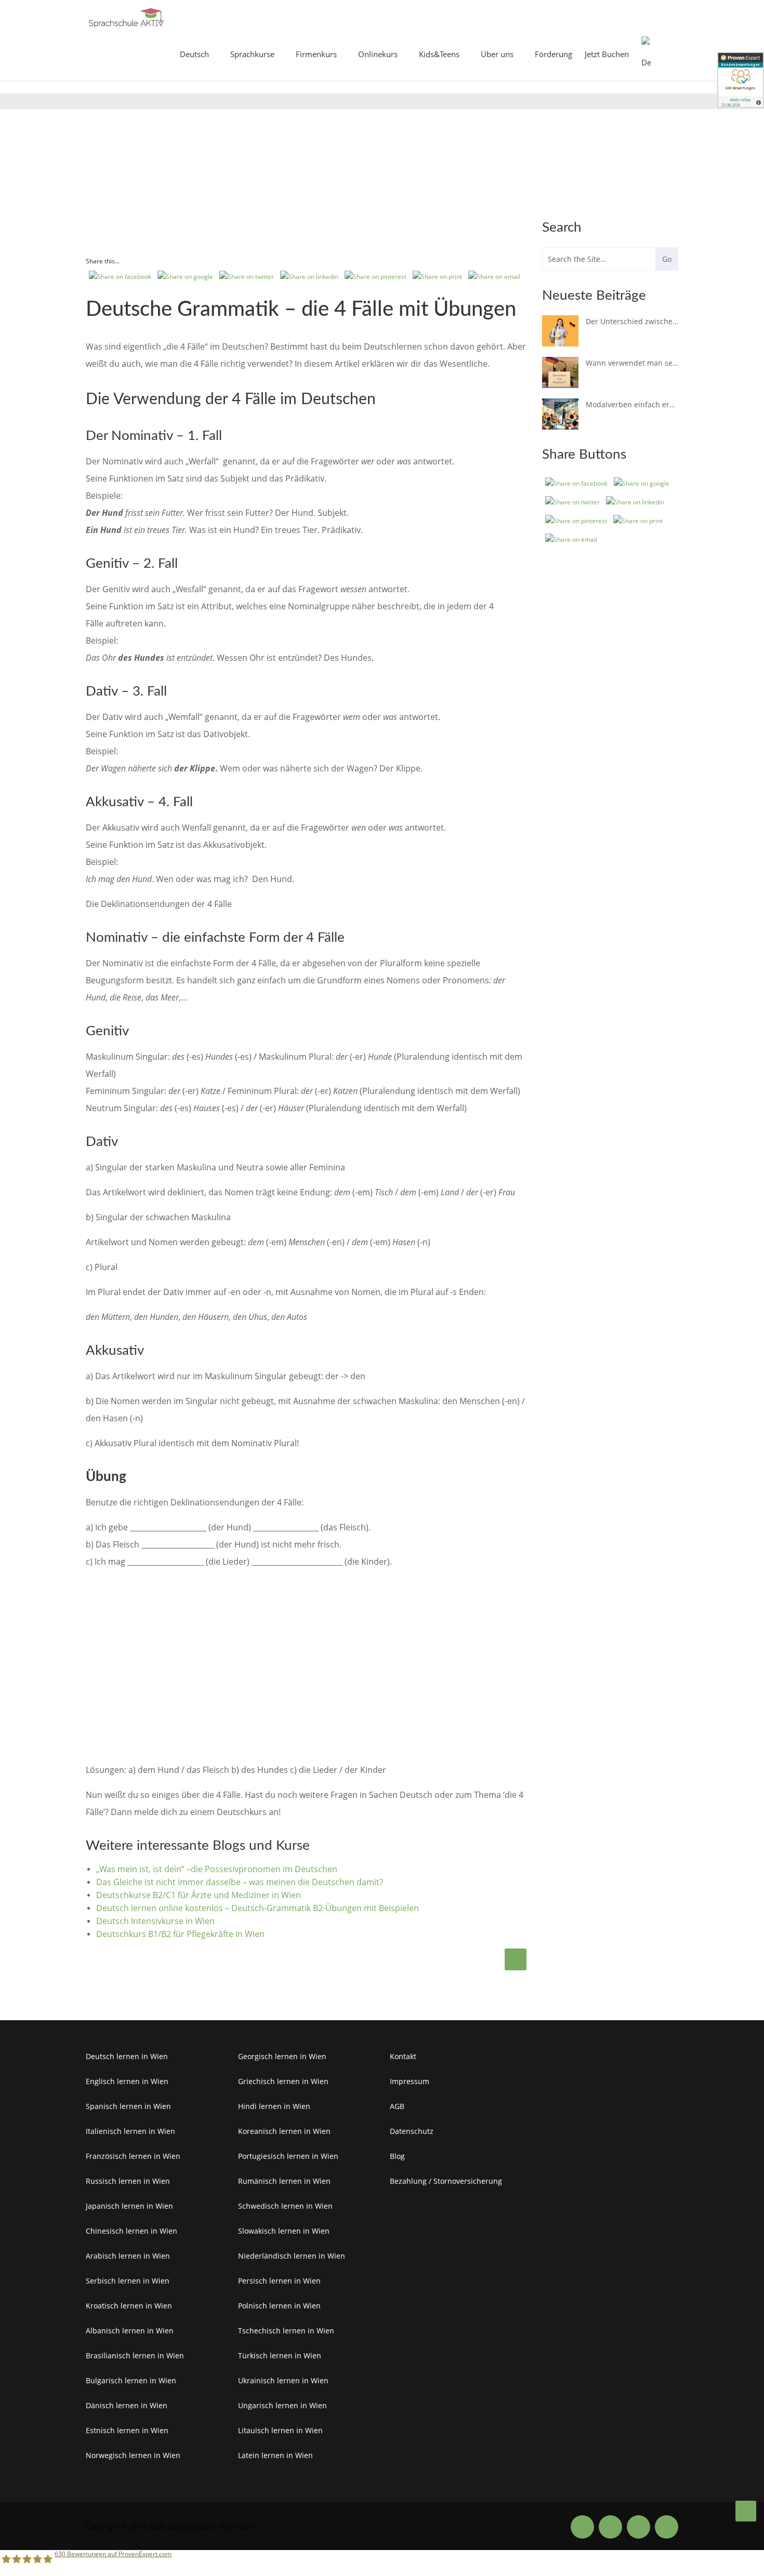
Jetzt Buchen (607, 54)
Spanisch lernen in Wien (128, 2106)
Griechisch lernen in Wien (283, 2081)
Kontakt (403, 2056)
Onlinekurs (378, 54)
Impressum (410, 2081)
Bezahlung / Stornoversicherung (446, 2181)
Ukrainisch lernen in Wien (283, 2380)
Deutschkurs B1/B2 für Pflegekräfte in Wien (180, 1934)
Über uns (497, 54)
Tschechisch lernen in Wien (286, 2331)
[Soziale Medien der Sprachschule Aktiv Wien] (582, 2527)
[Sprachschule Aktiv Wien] (746, 2511)
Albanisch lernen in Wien (130, 2331)
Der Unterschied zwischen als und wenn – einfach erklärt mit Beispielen (632, 321)
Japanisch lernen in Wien (129, 2206)
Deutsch (194, 54)
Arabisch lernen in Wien (128, 2256)
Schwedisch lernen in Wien (285, 2206)
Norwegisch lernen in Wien (133, 2455)
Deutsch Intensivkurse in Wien (155, 1921)
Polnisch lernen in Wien (279, 2306)
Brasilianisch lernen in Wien (135, 2355)
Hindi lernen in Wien (274, 2106)
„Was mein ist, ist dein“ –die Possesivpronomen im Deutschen (217, 1869)
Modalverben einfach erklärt (632, 404)
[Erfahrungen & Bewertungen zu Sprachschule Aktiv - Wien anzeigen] (741, 84)
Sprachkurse (252, 54)
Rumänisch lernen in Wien (284, 2181)
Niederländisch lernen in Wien (292, 2256)
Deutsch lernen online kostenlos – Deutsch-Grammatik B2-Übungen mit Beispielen (258, 1908)
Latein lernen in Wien (275, 2455)
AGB (397, 2106)
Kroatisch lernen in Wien (129, 2306)
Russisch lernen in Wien (128, 2181)
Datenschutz (412, 2131)
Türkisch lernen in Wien (280, 2355)
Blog (397, 2156)
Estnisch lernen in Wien (127, 2430)
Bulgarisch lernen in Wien (131, 2380)
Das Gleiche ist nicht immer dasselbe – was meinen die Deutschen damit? (240, 1882)
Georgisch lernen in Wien (282, 2056)
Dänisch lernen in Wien (127, 2405)
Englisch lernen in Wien (127, 2081)
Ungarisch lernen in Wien (282, 2405)
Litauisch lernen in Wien (280, 2430)
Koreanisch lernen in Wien (284, 2131)
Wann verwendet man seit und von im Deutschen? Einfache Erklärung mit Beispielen (632, 363)
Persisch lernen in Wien (279, 2281)
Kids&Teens (439, 54)
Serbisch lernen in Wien (128, 2281)
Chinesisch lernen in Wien (131, 2231)
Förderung (554, 54)
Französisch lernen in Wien (133, 2156)
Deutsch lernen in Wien (127, 2056)
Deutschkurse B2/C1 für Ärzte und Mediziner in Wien (199, 1895)
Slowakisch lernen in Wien (284, 2231)
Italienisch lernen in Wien (130, 2131)
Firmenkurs (316, 54)
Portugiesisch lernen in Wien (288, 2156)
